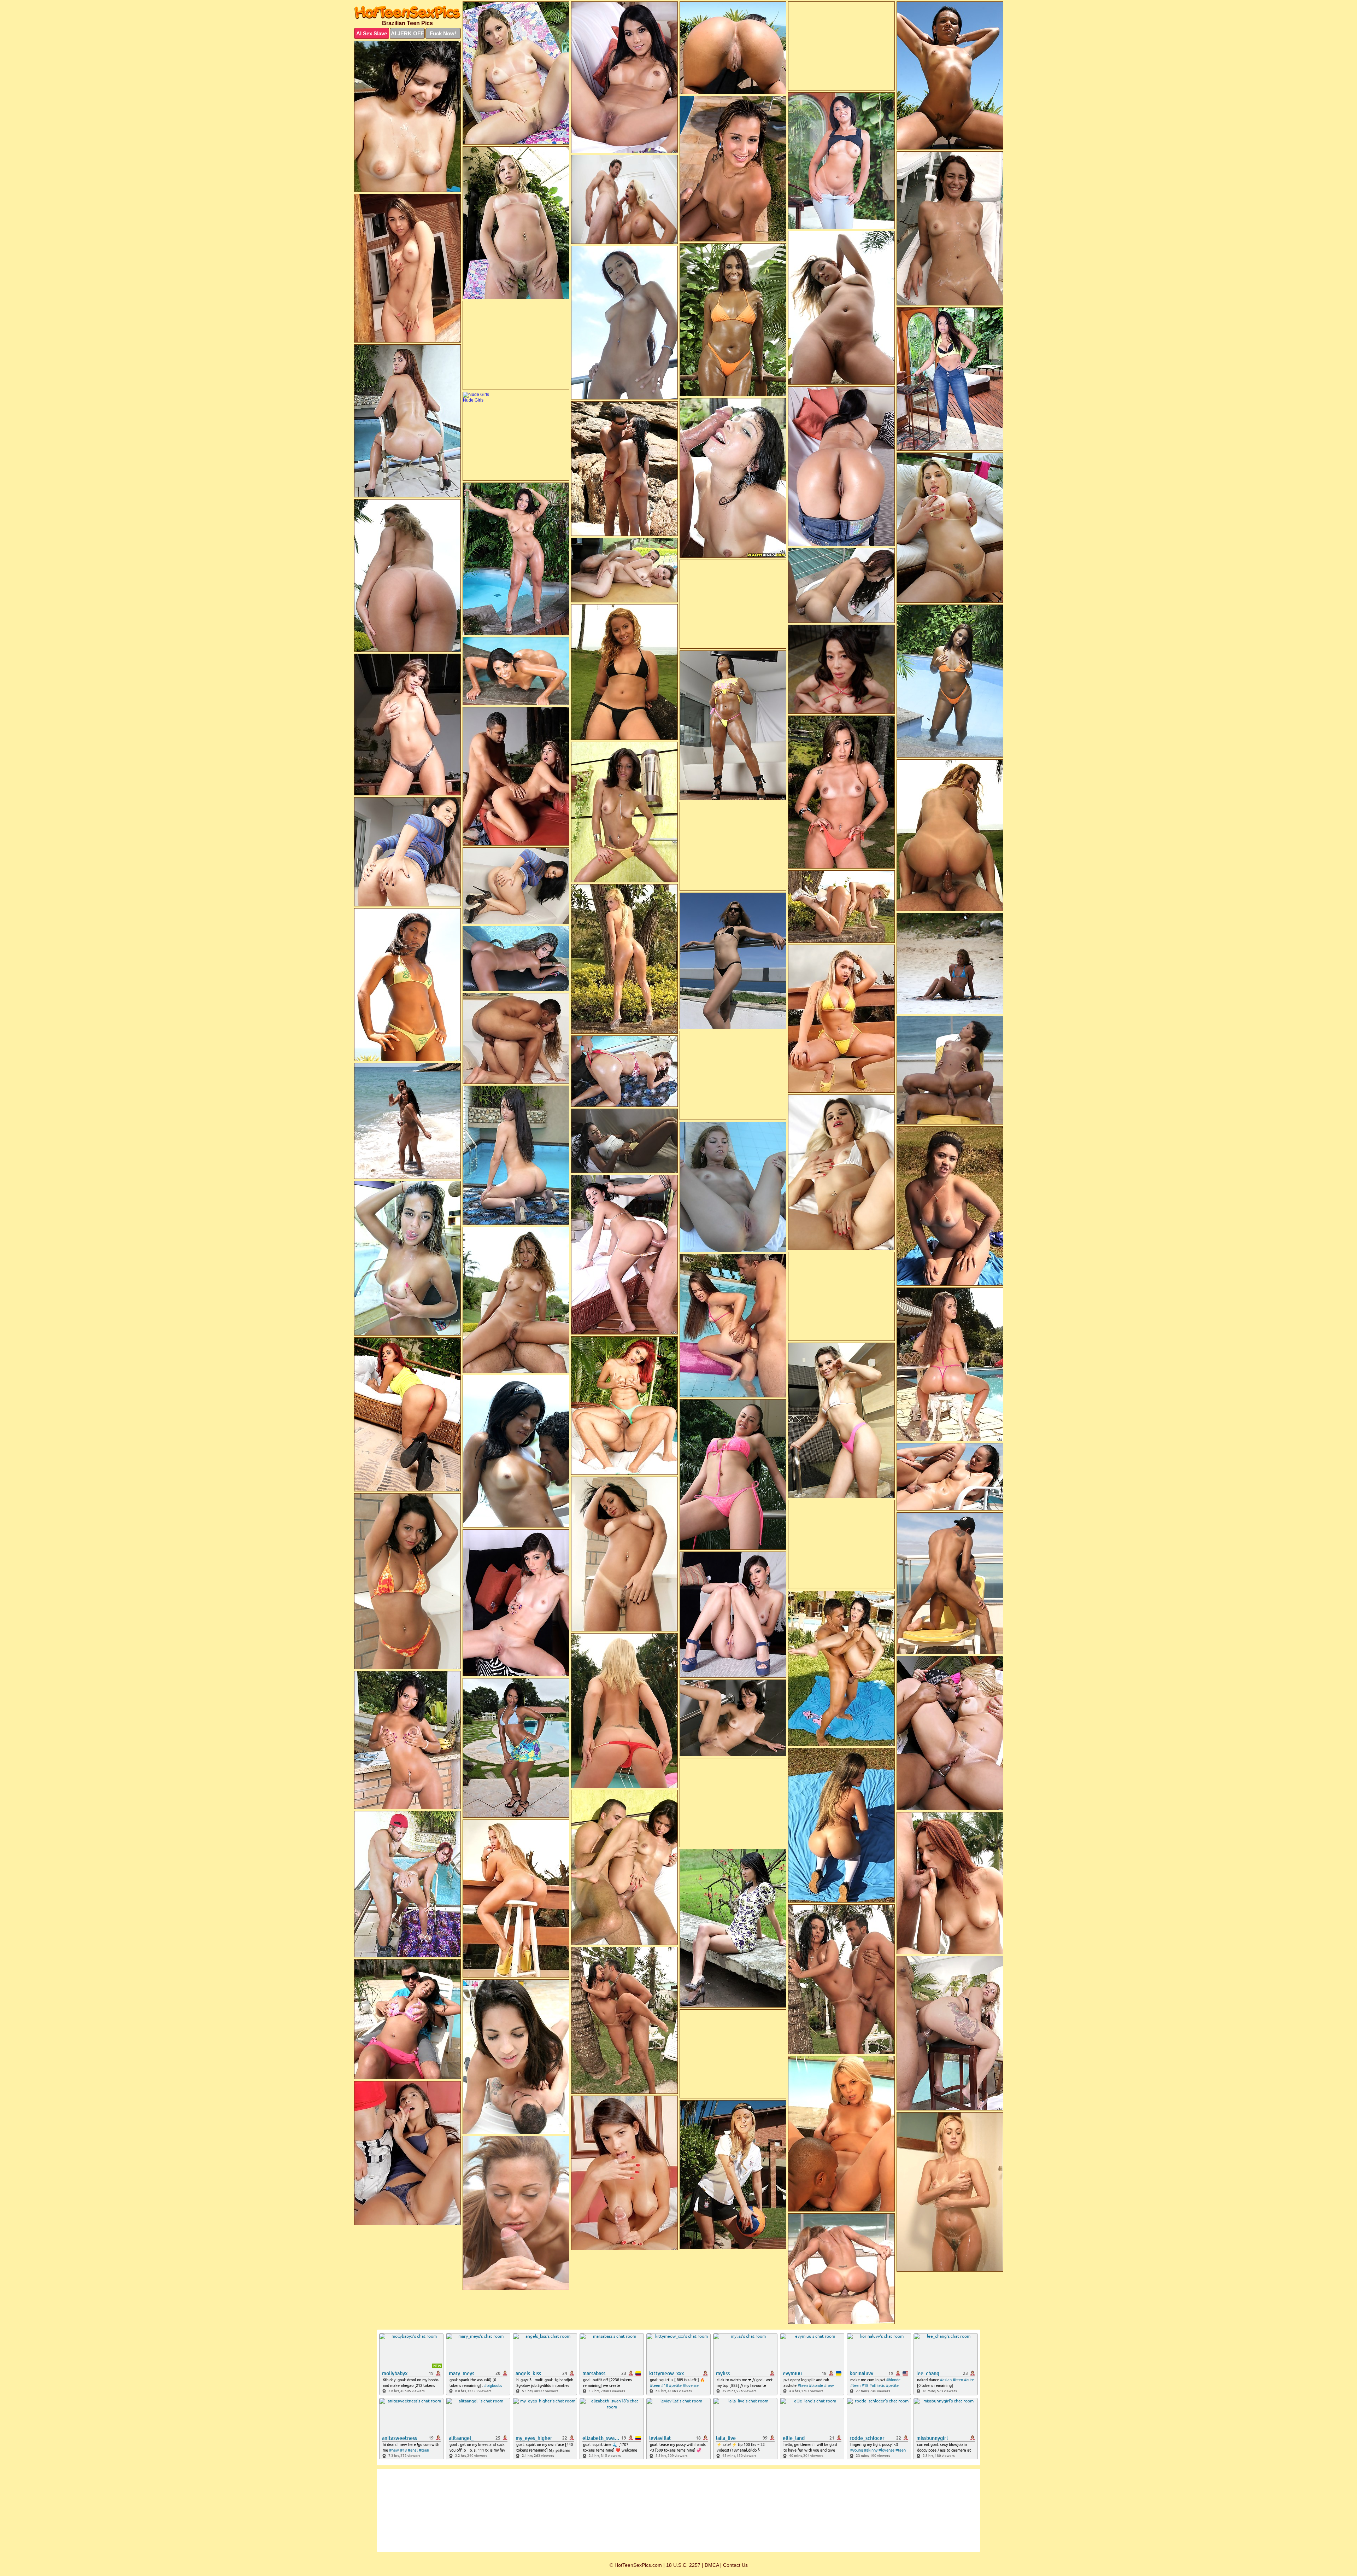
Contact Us (735, 2565)
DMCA (712, 2565)
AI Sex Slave (372, 33)
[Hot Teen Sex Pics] (407, 12)
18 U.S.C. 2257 (683, 2565)
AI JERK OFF (407, 33)
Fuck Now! (443, 33)
